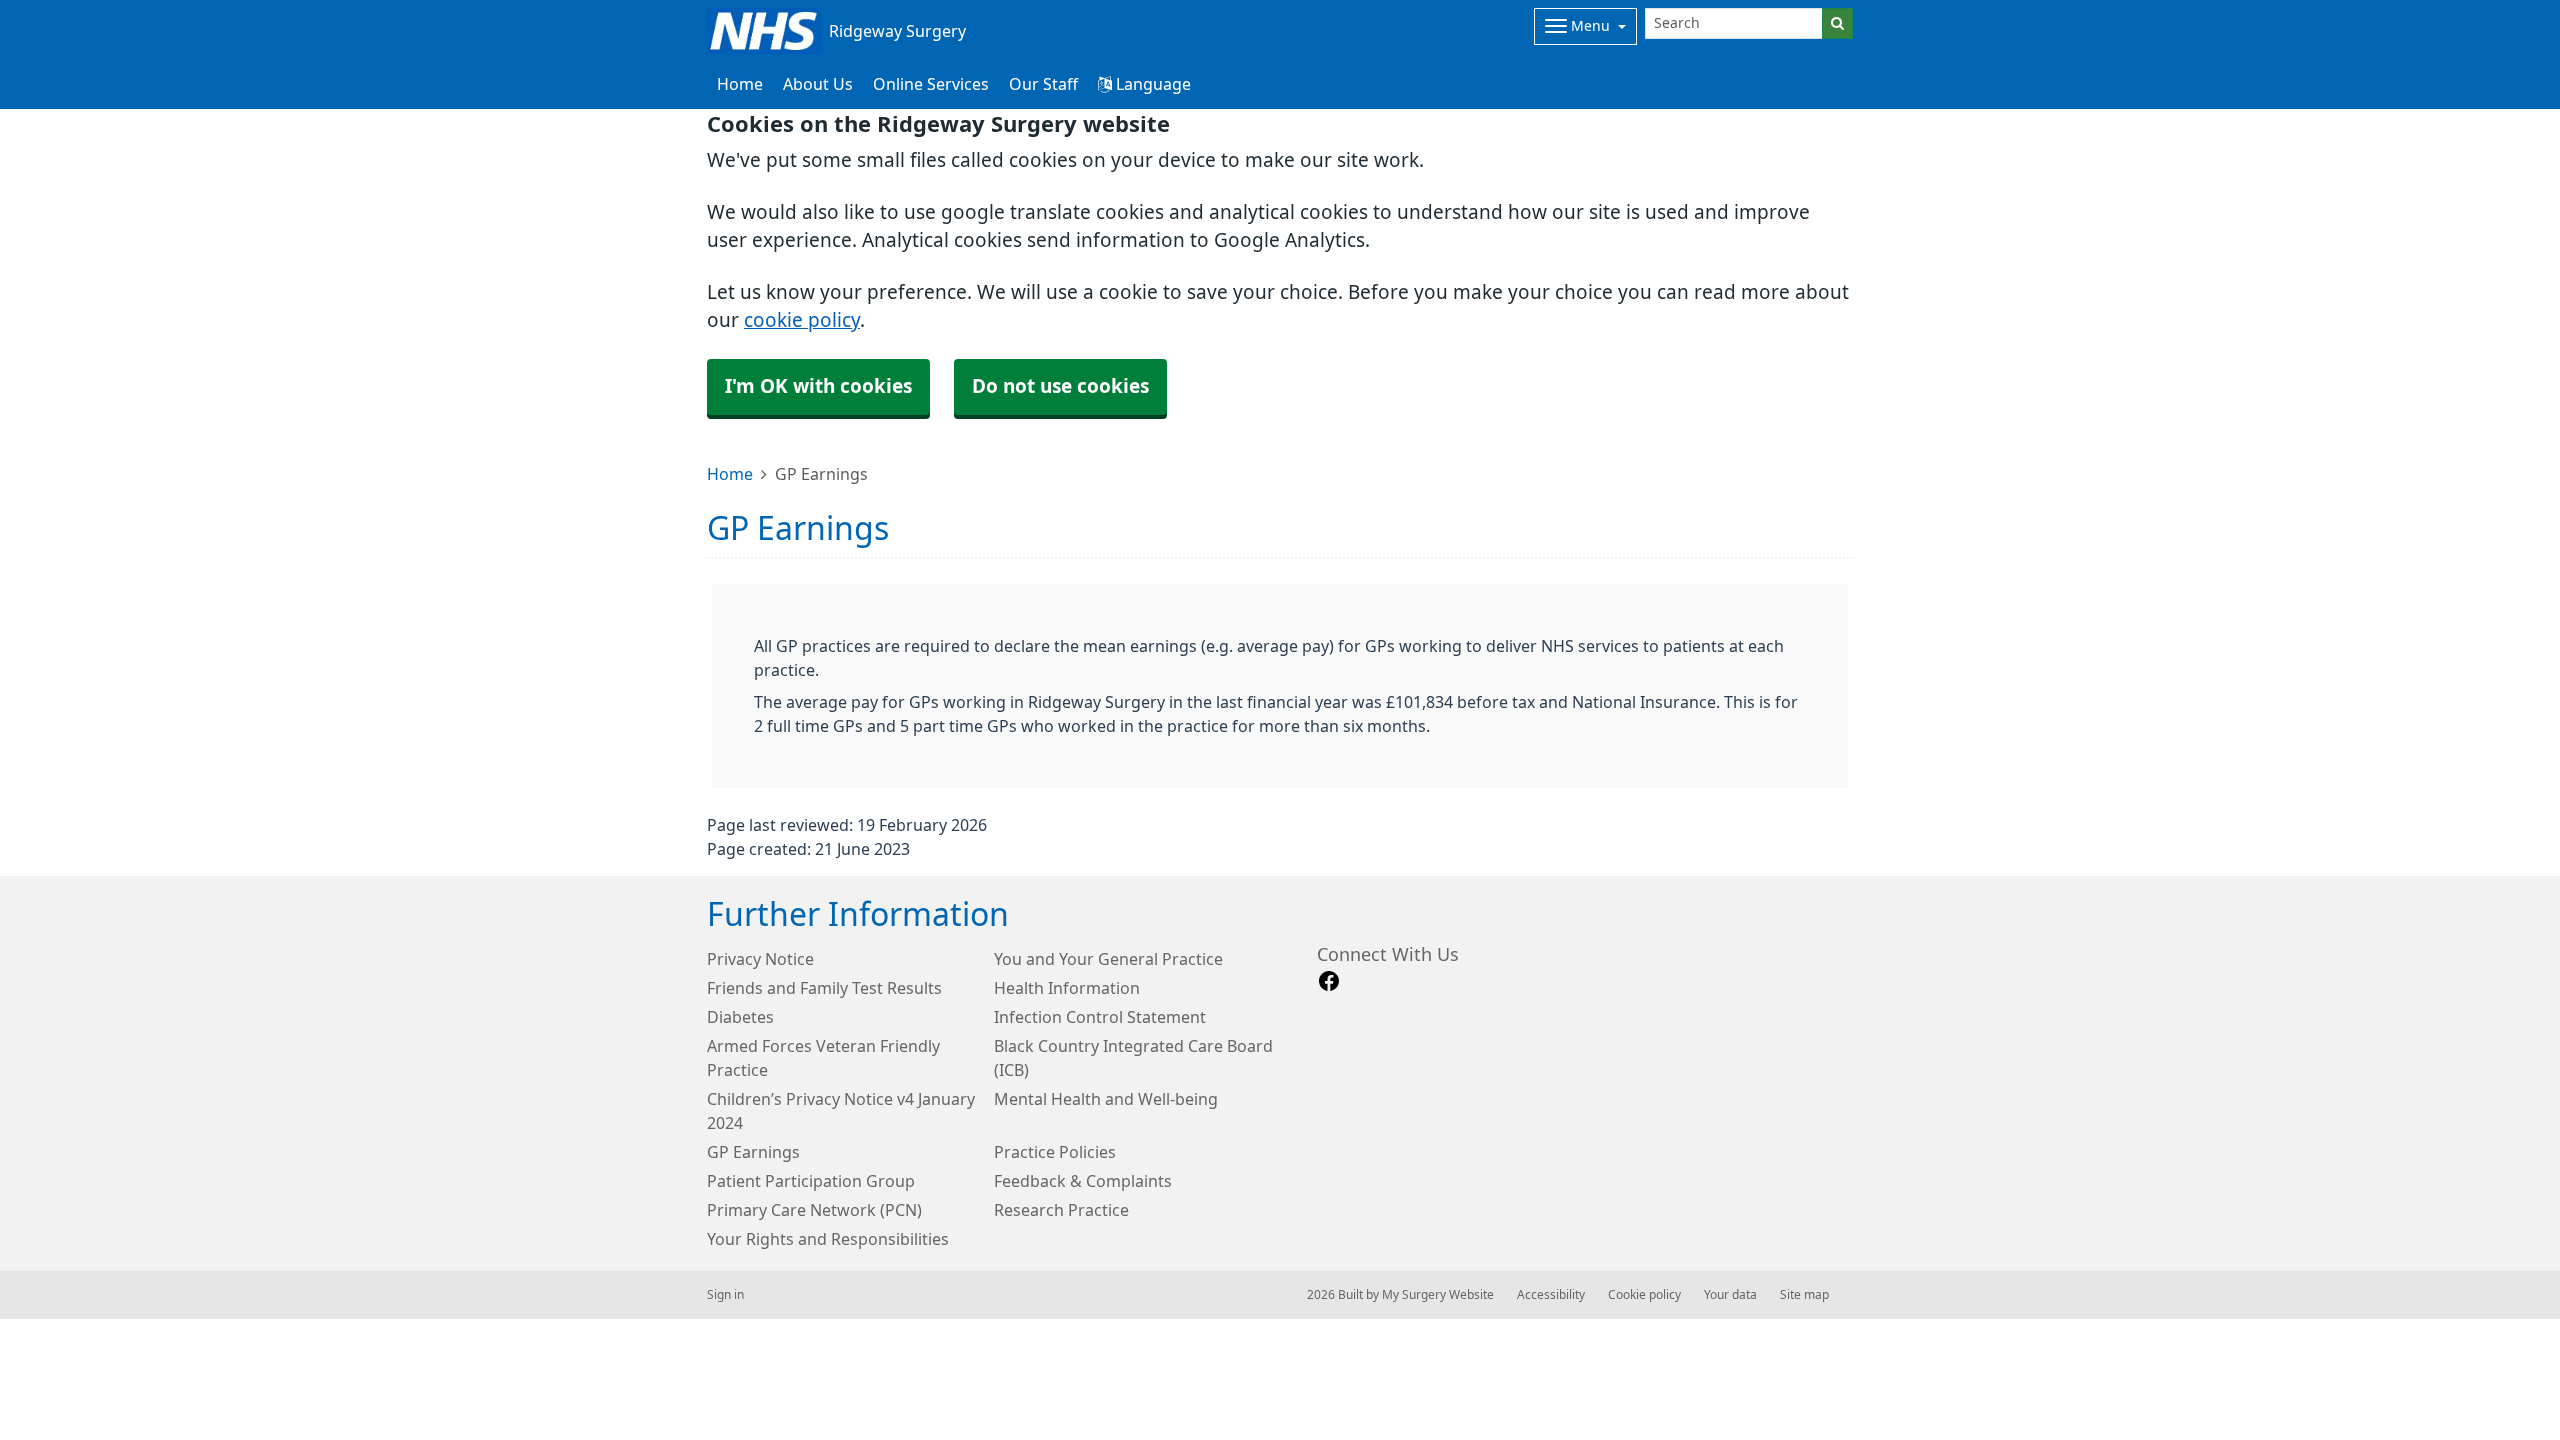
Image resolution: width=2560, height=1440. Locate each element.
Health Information (1067, 988)
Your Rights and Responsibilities (828, 1239)
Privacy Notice (760, 959)
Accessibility (1551, 1295)
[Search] (1837, 23)
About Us (818, 84)
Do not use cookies (1060, 386)
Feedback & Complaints (1083, 1181)
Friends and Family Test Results (824, 988)
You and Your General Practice (1108, 959)
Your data (1730, 1295)
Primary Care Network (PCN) (814, 1210)
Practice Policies (1055, 1152)
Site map (1804, 1295)
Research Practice (1061, 1210)
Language (1151, 84)
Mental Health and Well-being (1106, 1099)
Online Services (931, 84)
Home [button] (740, 84)
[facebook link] (1329, 981)
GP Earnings (753, 1152)
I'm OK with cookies (818, 386)
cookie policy (802, 320)
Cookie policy (1644, 1295)
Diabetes (740, 1017)
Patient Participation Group (811, 1181)
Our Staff (1043, 84)
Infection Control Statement (1100, 1017)
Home (730, 474)
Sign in (725, 1295)
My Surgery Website (1438, 1295)
